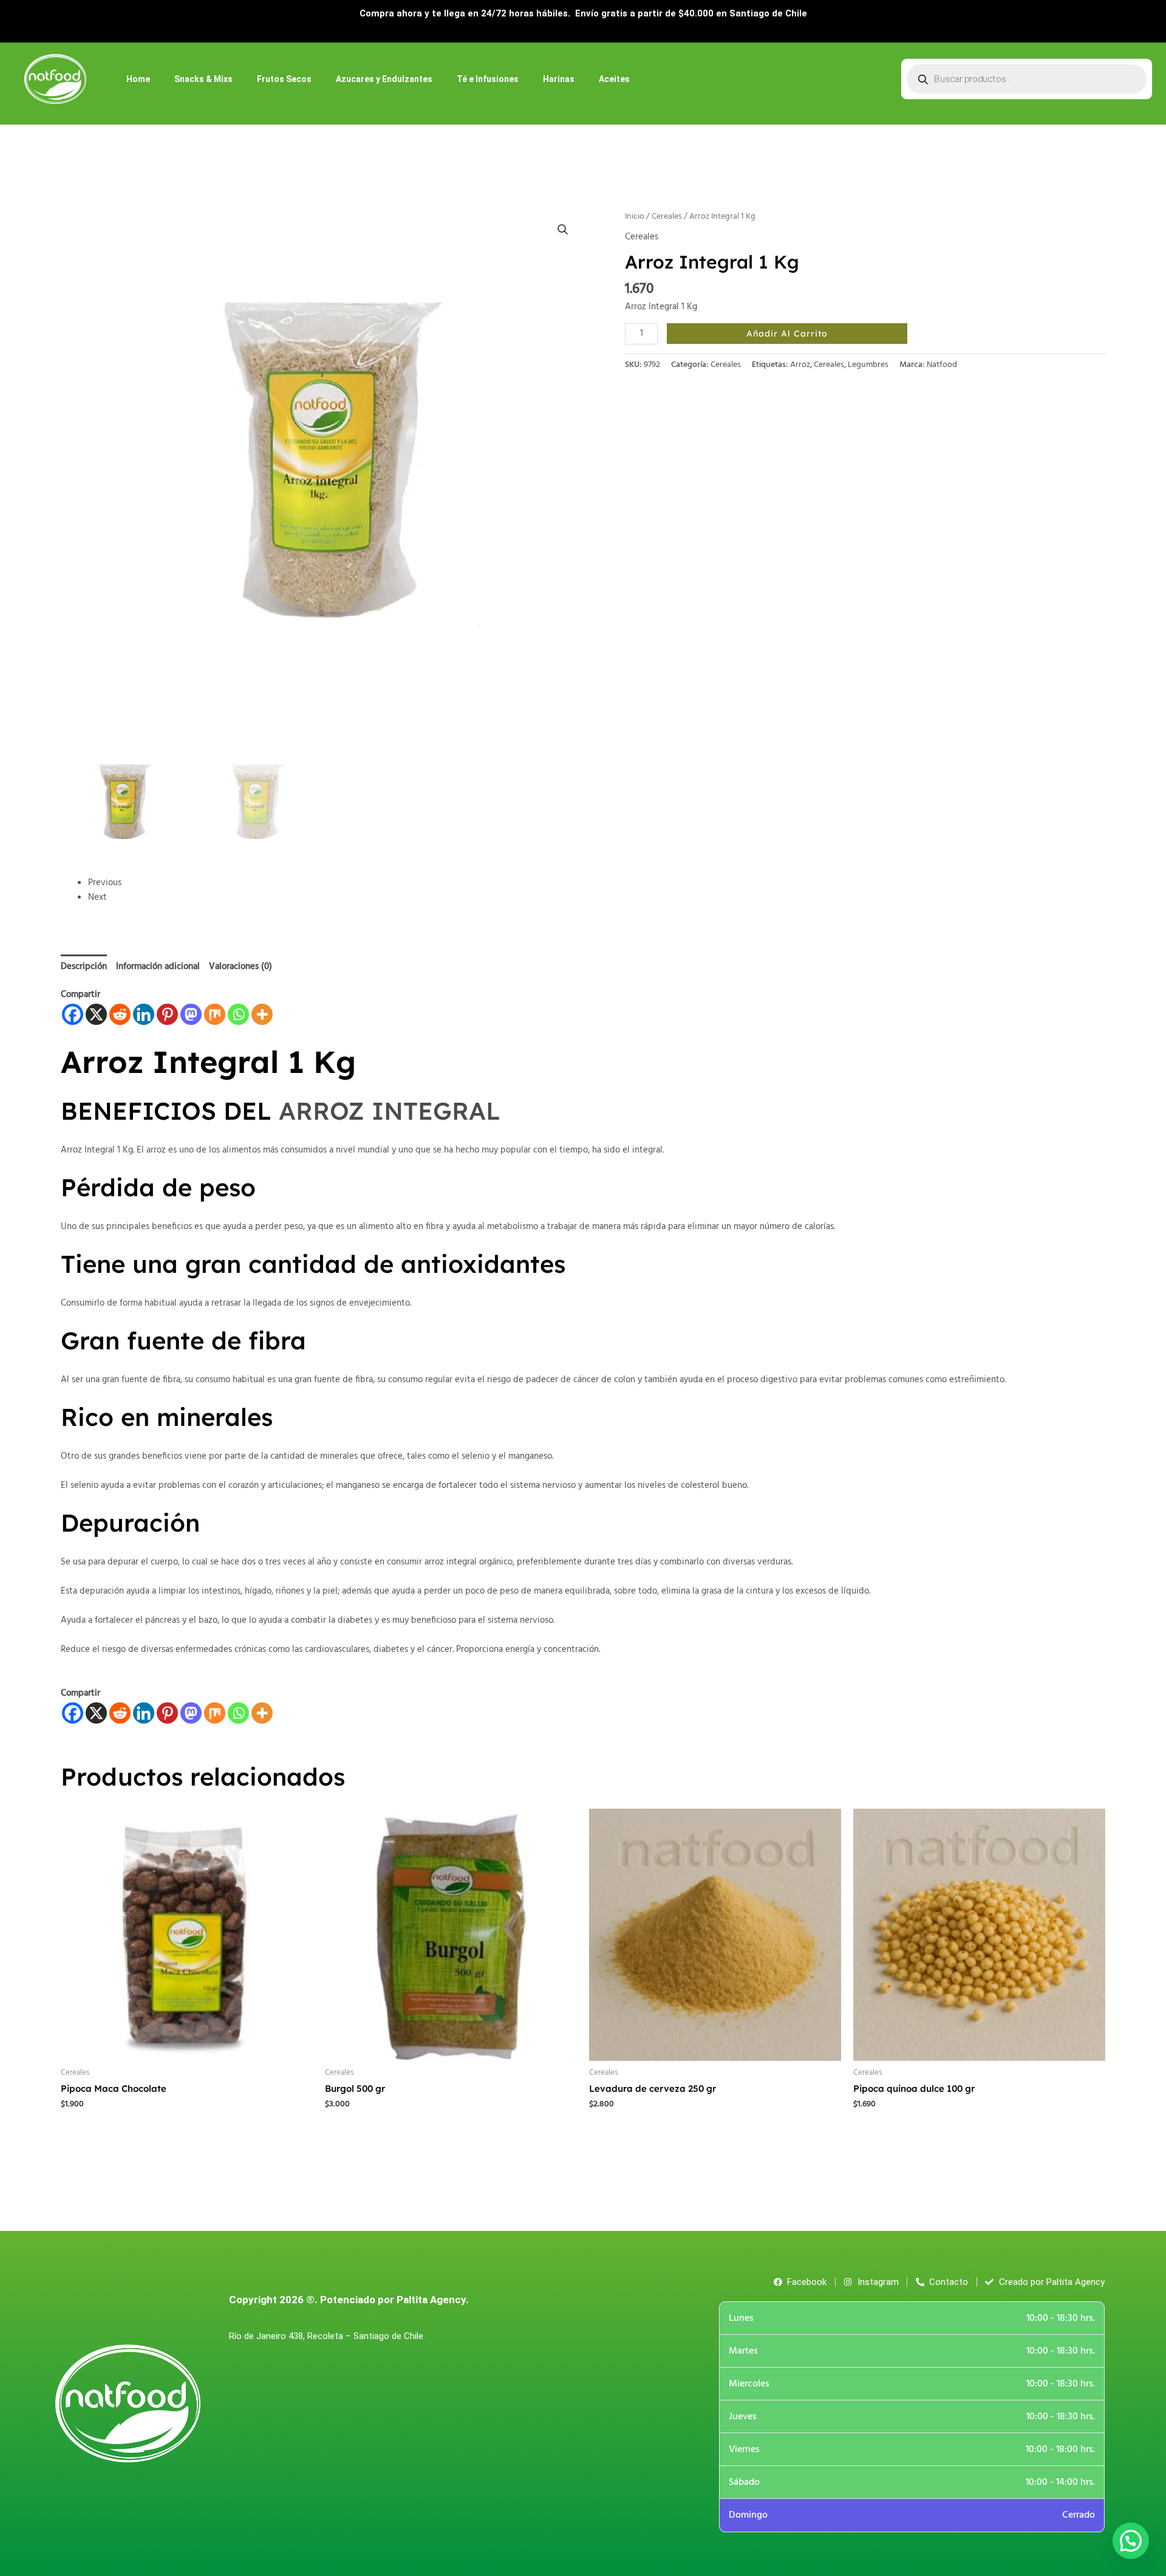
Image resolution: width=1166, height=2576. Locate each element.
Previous (105, 883)
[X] (96, 1014)
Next (97, 897)
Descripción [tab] (84, 967)
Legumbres (868, 365)
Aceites (614, 79)
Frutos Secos (284, 79)
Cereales (667, 217)
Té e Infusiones (488, 79)
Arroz (800, 365)
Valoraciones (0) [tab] (240, 967)
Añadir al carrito (787, 334)
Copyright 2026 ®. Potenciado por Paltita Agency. (349, 2300)
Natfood (942, 365)
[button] (563, 230)
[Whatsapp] (238, 1014)
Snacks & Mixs (203, 79)
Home (138, 79)
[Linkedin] (144, 1014)
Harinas (559, 79)
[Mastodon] (191, 1014)
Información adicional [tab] (158, 967)
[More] (262, 1014)
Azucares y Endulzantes (384, 79)
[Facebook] (73, 1014)
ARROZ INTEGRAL (390, 1111)
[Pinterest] (167, 1014)
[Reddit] (120, 1014)
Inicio (635, 217)
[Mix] (215, 1014)
